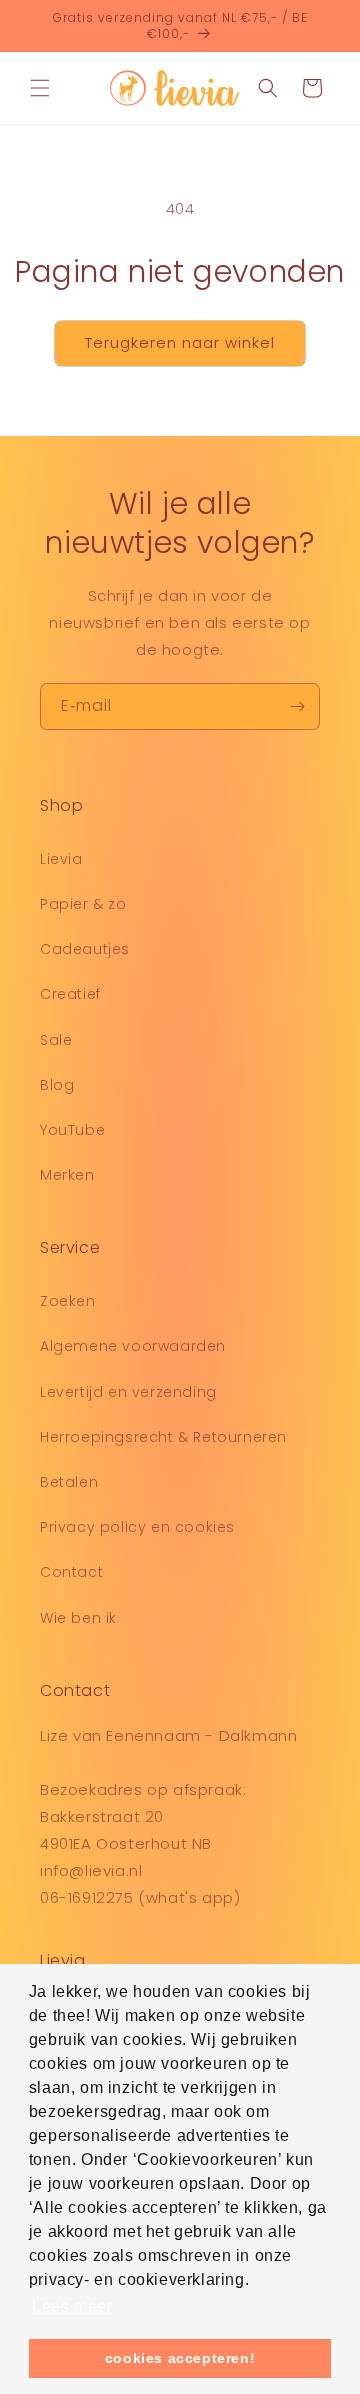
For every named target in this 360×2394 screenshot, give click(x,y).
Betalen (69, 1482)
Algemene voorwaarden (133, 1346)
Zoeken (68, 1301)
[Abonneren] (297, 706)
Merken (67, 1175)
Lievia (61, 859)
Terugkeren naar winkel (180, 342)
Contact (71, 1572)
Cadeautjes (85, 949)
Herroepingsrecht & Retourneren (163, 1437)
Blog (57, 1085)
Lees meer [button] (72, 2306)
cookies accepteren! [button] (180, 2358)
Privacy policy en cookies (137, 1527)
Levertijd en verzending (128, 1392)
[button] (40, 88)
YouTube (72, 1130)
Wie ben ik (78, 1618)
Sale (56, 1040)
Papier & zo (83, 904)
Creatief (70, 994)
